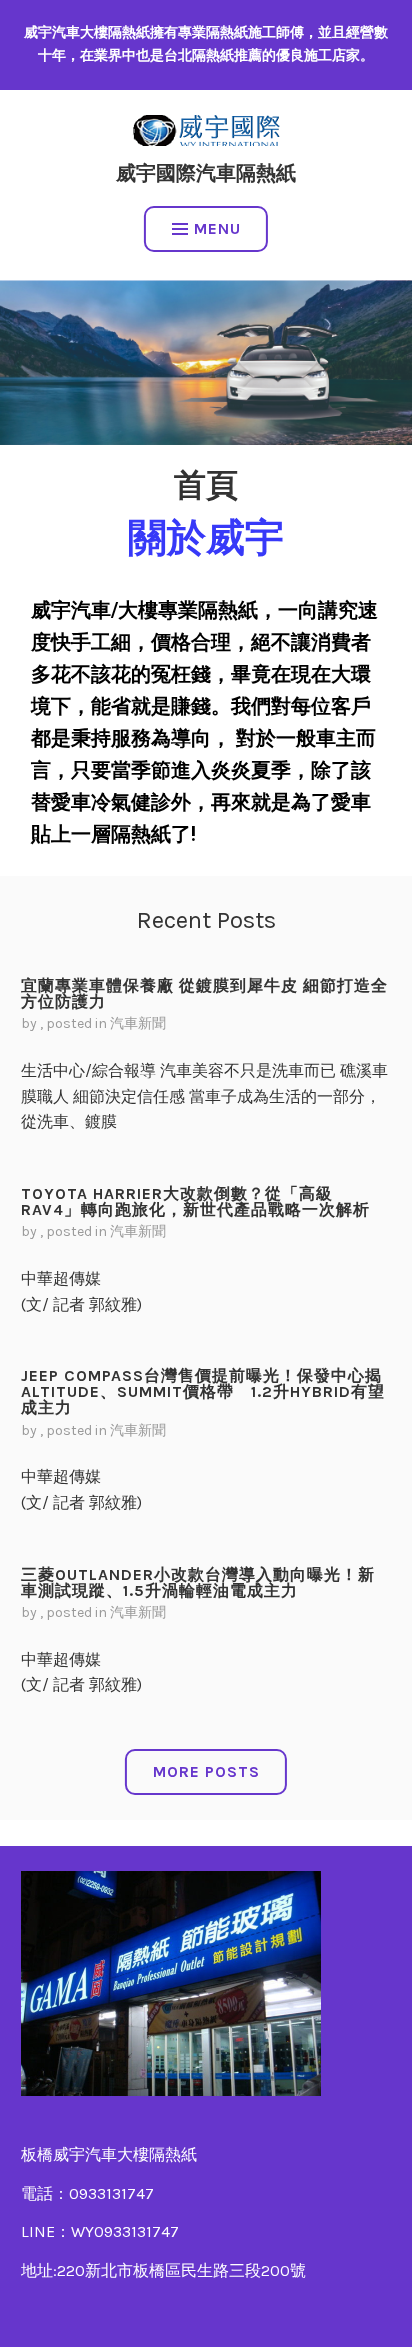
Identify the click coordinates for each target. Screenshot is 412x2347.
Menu (217, 228)
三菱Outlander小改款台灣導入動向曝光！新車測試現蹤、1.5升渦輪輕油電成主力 (198, 1582)
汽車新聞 (138, 1023)
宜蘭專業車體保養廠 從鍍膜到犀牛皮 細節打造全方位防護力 (204, 993)
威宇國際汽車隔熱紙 (206, 173)
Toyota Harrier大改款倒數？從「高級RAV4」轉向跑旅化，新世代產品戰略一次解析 (195, 1201)
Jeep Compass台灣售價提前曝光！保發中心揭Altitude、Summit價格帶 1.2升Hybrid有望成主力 (203, 1391)
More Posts (206, 1771)
